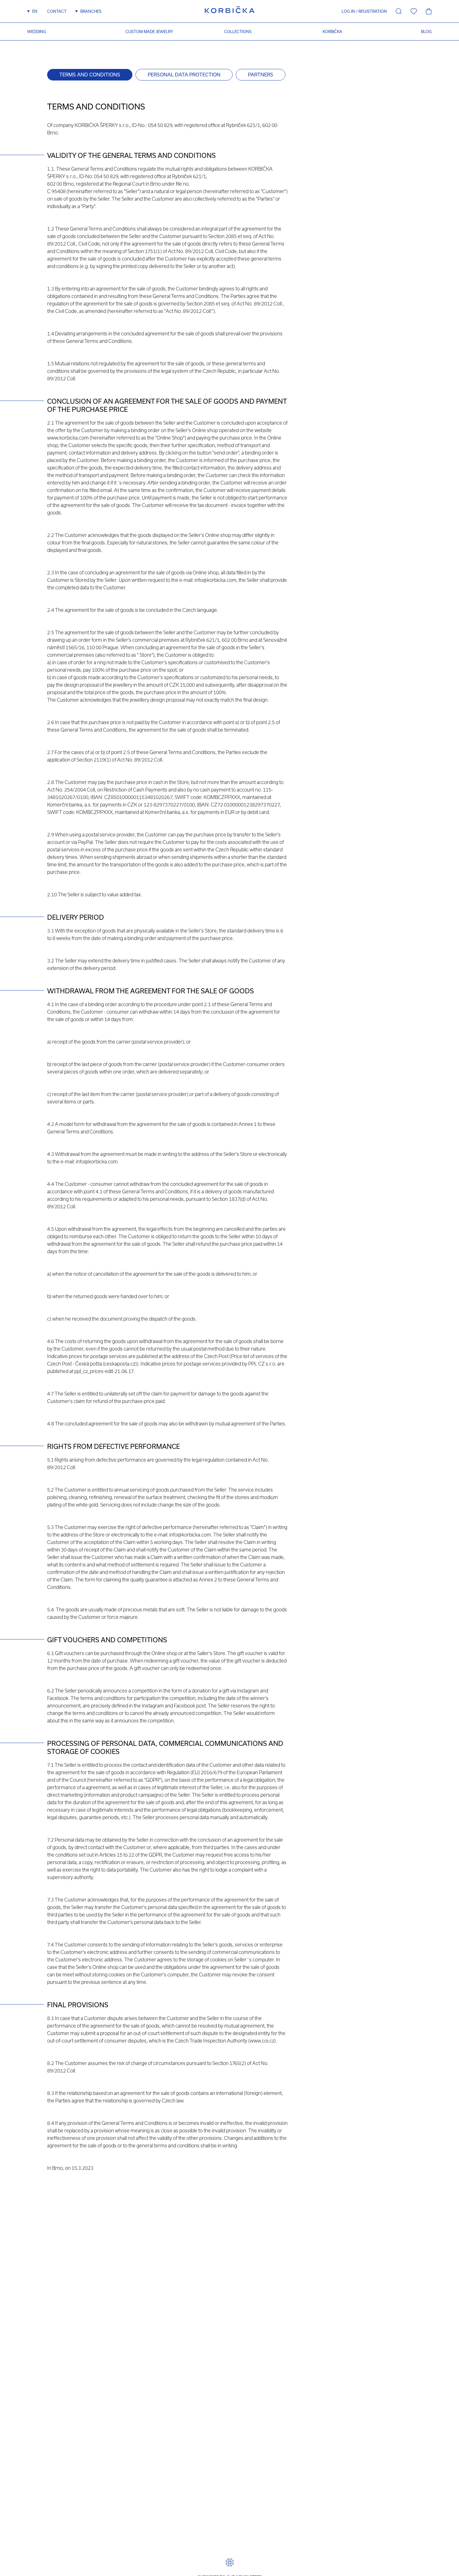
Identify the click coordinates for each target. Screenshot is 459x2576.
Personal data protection (184, 75)
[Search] (399, 11)
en (35, 11)
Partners (261, 75)
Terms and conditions (90, 75)
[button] (346, 11)
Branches (91, 11)
